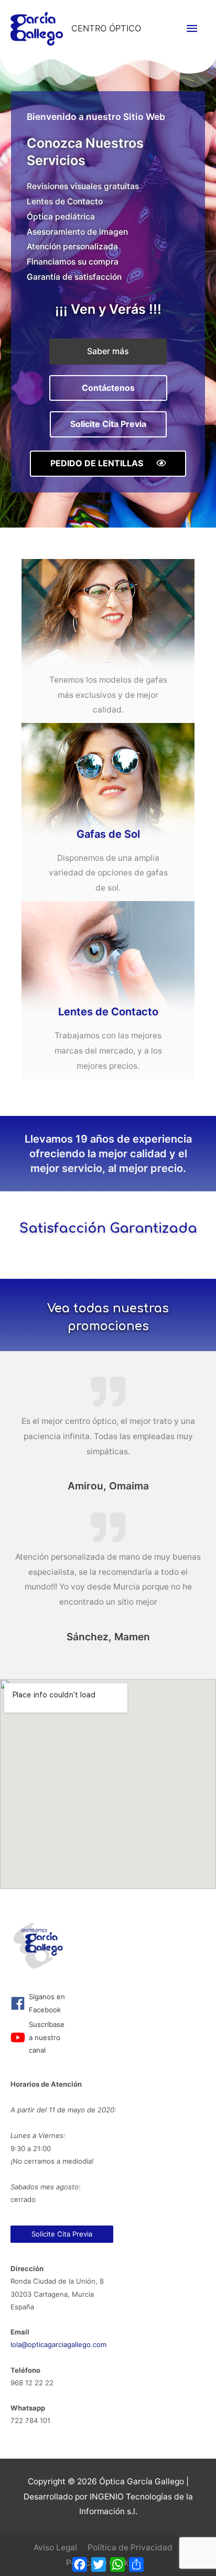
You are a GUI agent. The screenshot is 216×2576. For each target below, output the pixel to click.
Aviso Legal (55, 2547)
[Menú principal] (192, 29)
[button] (108, 352)
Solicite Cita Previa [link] (62, 2234)
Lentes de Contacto (108, 1012)
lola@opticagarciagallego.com (58, 2344)
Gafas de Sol (108, 834)
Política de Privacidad (130, 2547)
